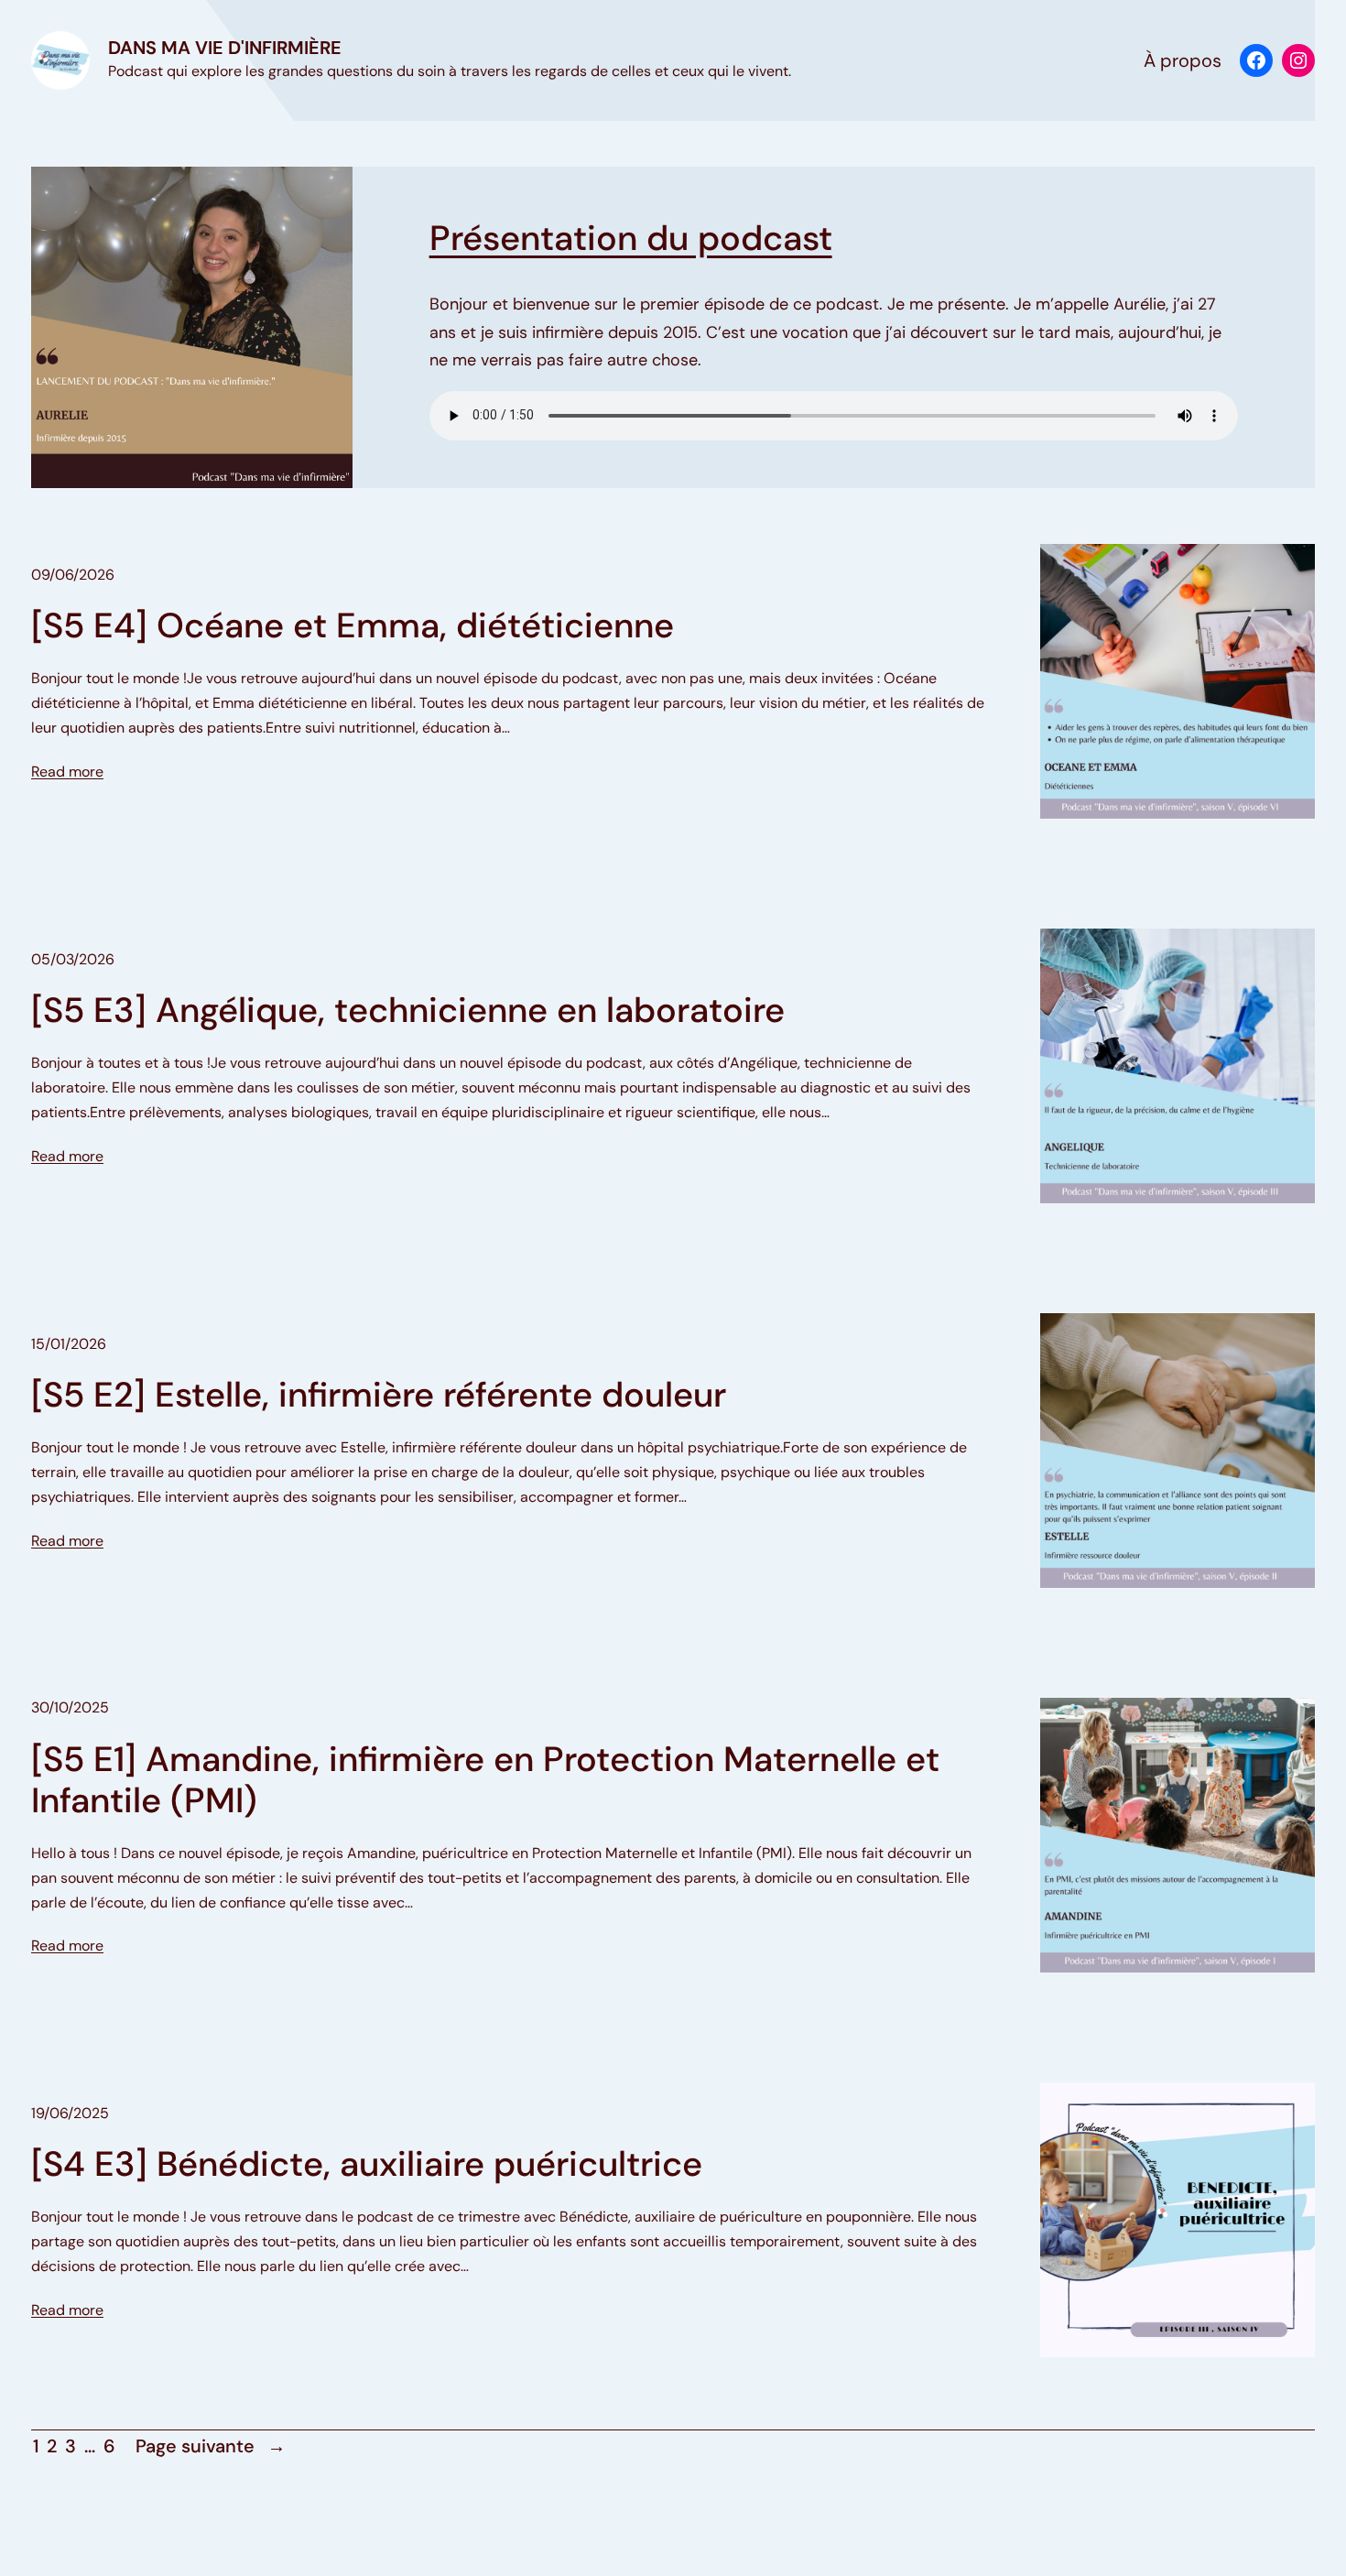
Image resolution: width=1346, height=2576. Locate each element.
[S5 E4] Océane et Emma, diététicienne (353, 626)
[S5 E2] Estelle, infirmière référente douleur (379, 1396)
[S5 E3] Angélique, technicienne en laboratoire (408, 1011)
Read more (67, 772)
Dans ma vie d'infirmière (225, 48)
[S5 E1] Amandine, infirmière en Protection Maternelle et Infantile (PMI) (485, 1781)
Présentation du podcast (631, 238)
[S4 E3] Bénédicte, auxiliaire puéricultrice (367, 2165)
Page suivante (211, 2446)
